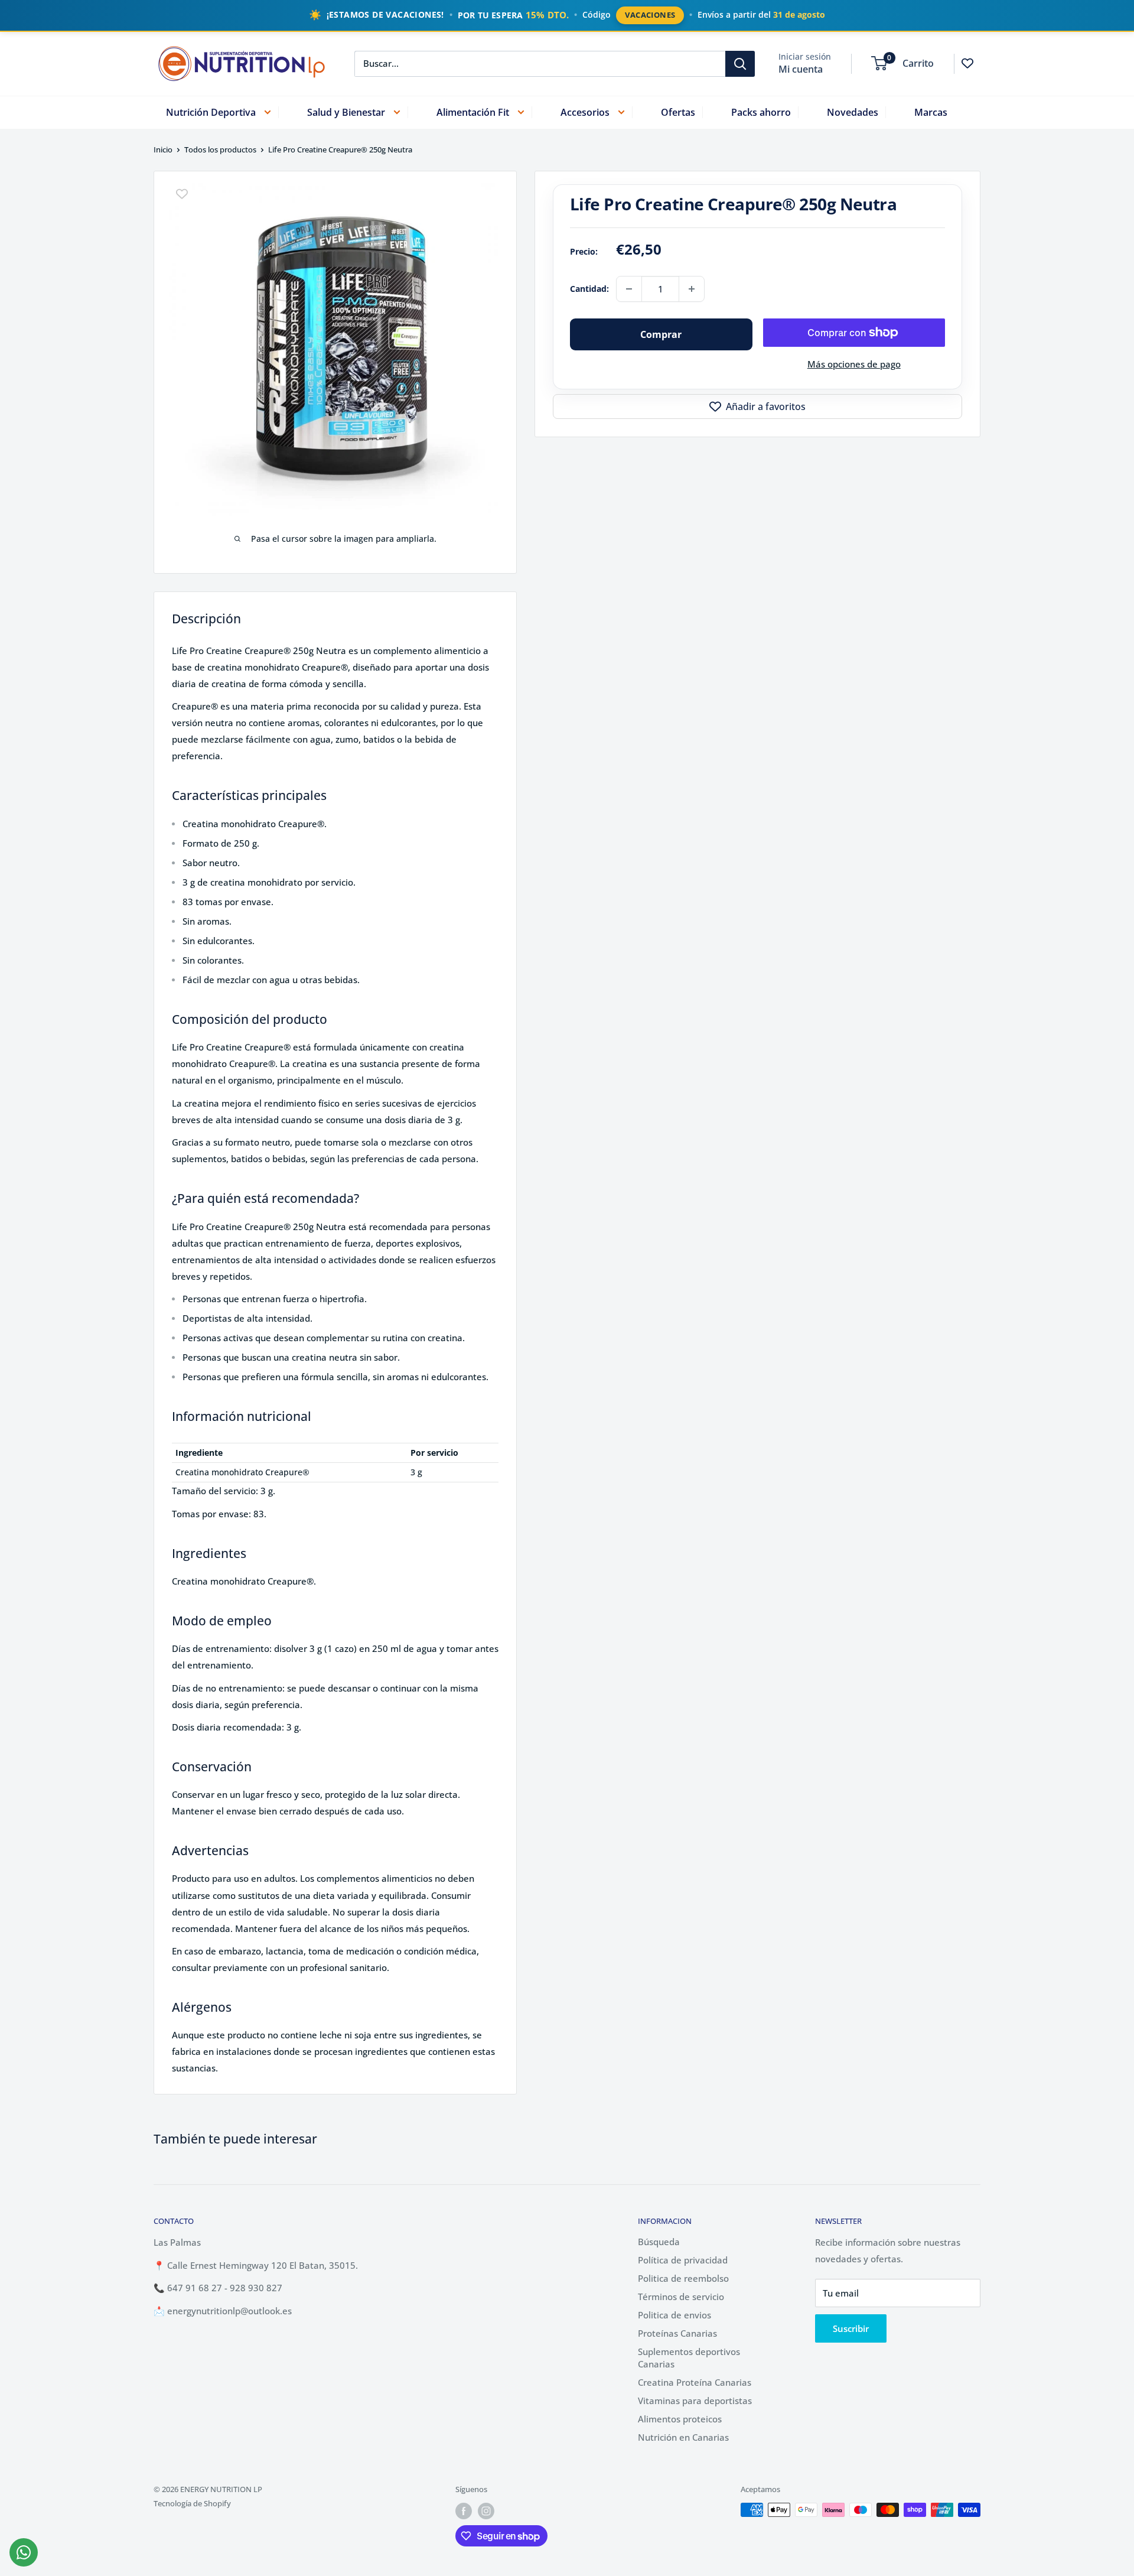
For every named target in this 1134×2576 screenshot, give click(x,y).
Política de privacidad (683, 2260)
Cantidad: (589, 289)
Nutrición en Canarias (683, 2437)
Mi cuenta (801, 69)
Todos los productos (220, 149)
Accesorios (585, 112)
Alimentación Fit (473, 112)
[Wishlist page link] (967, 63)
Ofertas (678, 112)
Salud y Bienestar (346, 112)
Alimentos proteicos (680, 2419)
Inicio (163, 149)
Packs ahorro (761, 112)
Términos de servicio (681, 2297)
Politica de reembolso (683, 2278)
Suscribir (851, 2328)
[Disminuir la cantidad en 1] (629, 289)
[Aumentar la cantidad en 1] (692, 289)
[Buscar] (740, 63)
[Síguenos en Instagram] (486, 2511)
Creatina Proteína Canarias (695, 2382)
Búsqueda (659, 2242)
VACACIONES (650, 15)
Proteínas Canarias (677, 2333)
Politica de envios (674, 2315)
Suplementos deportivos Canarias (689, 2358)
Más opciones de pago (854, 364)
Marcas (931, 112)
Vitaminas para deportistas (695, 2401)
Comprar (661, 334)
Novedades (853, 112)
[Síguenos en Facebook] (464, 2511)
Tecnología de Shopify (192, 2503)
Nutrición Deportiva (211, 112)
